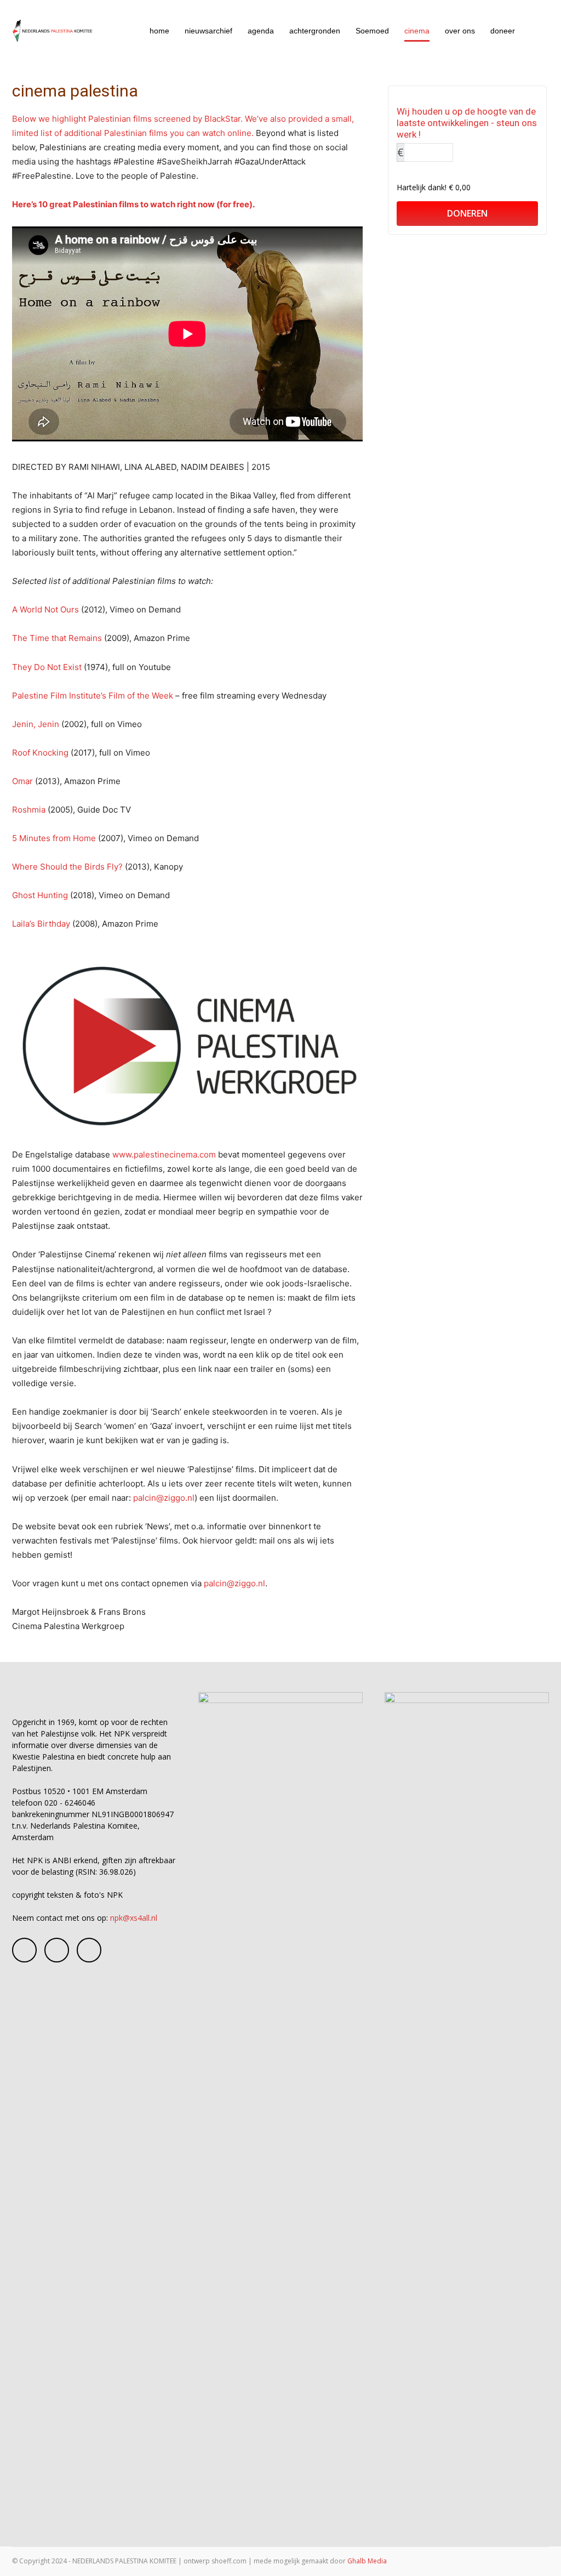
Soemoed (372, 31)
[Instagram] (57, 1950)
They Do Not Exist (47, 667)
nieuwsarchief (208, 31)
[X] (89, 1950)
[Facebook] (24, 1950)
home (159, 31)
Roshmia (29, 810)
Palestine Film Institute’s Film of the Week (93, 696)
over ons (460, 31)
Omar (22, 781)
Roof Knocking (40, 753)
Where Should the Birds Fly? (67, 867)
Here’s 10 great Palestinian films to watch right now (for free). (134, 204)
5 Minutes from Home (54, 838)
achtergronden (315, 31)
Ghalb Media (367, 2561)
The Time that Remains (57, 638)
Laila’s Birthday (41, 924)
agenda (261, 31)
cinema (417, 31)
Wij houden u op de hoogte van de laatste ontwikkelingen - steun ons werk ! (467, 123)
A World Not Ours (45, 609)
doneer (503, 31)
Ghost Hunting (40, 895)
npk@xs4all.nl (134, 1918)
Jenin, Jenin (36, 724)
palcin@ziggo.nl (164, 1498)
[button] (536, 32)
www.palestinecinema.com (164, 1154)
